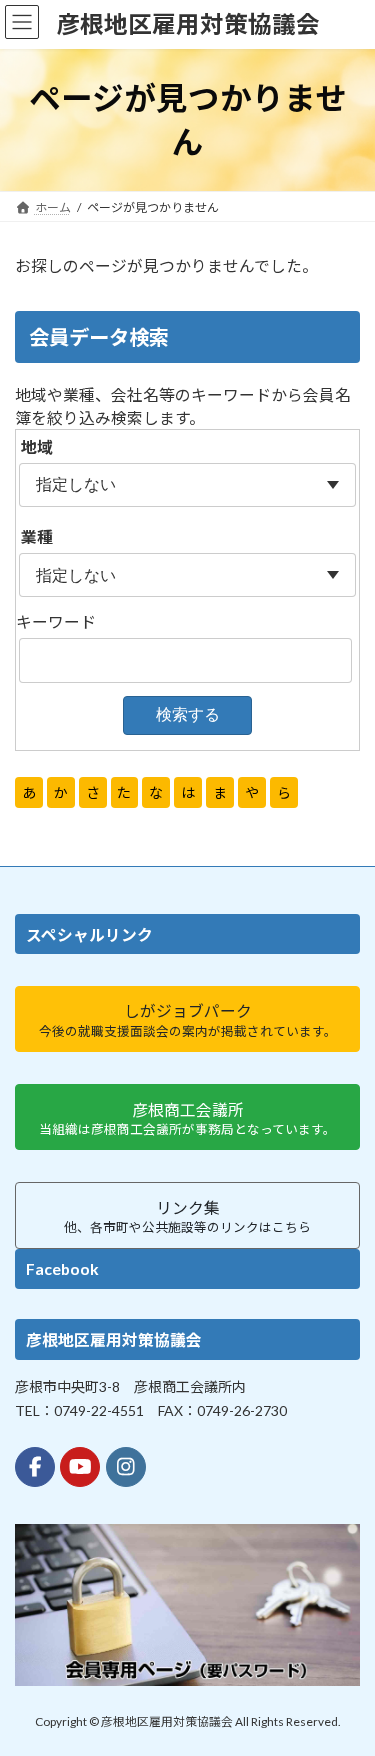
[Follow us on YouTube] (80, 1466)
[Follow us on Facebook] (35, 1466)
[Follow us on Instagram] (126, 1466)
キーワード (56, 621)
